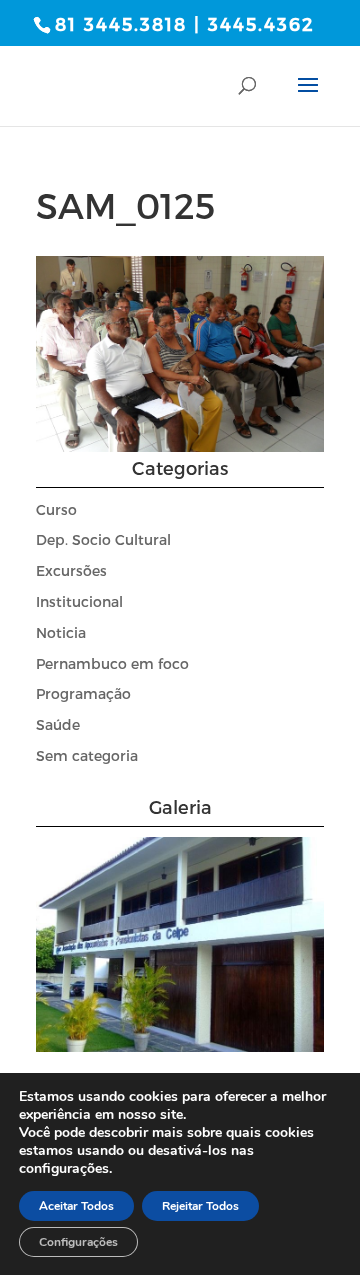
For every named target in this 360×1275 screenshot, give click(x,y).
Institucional (79, 601)
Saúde (58, 724)
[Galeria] (180, 1046)
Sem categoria (87, 755)
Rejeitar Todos (200, 1206)
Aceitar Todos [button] (76, 1206)
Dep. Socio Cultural (103, 539)
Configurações (78, 1242)
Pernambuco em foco (112, 663)
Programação (83, 693)
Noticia (61, 632)
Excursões (71, 570)
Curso (56, 509)
